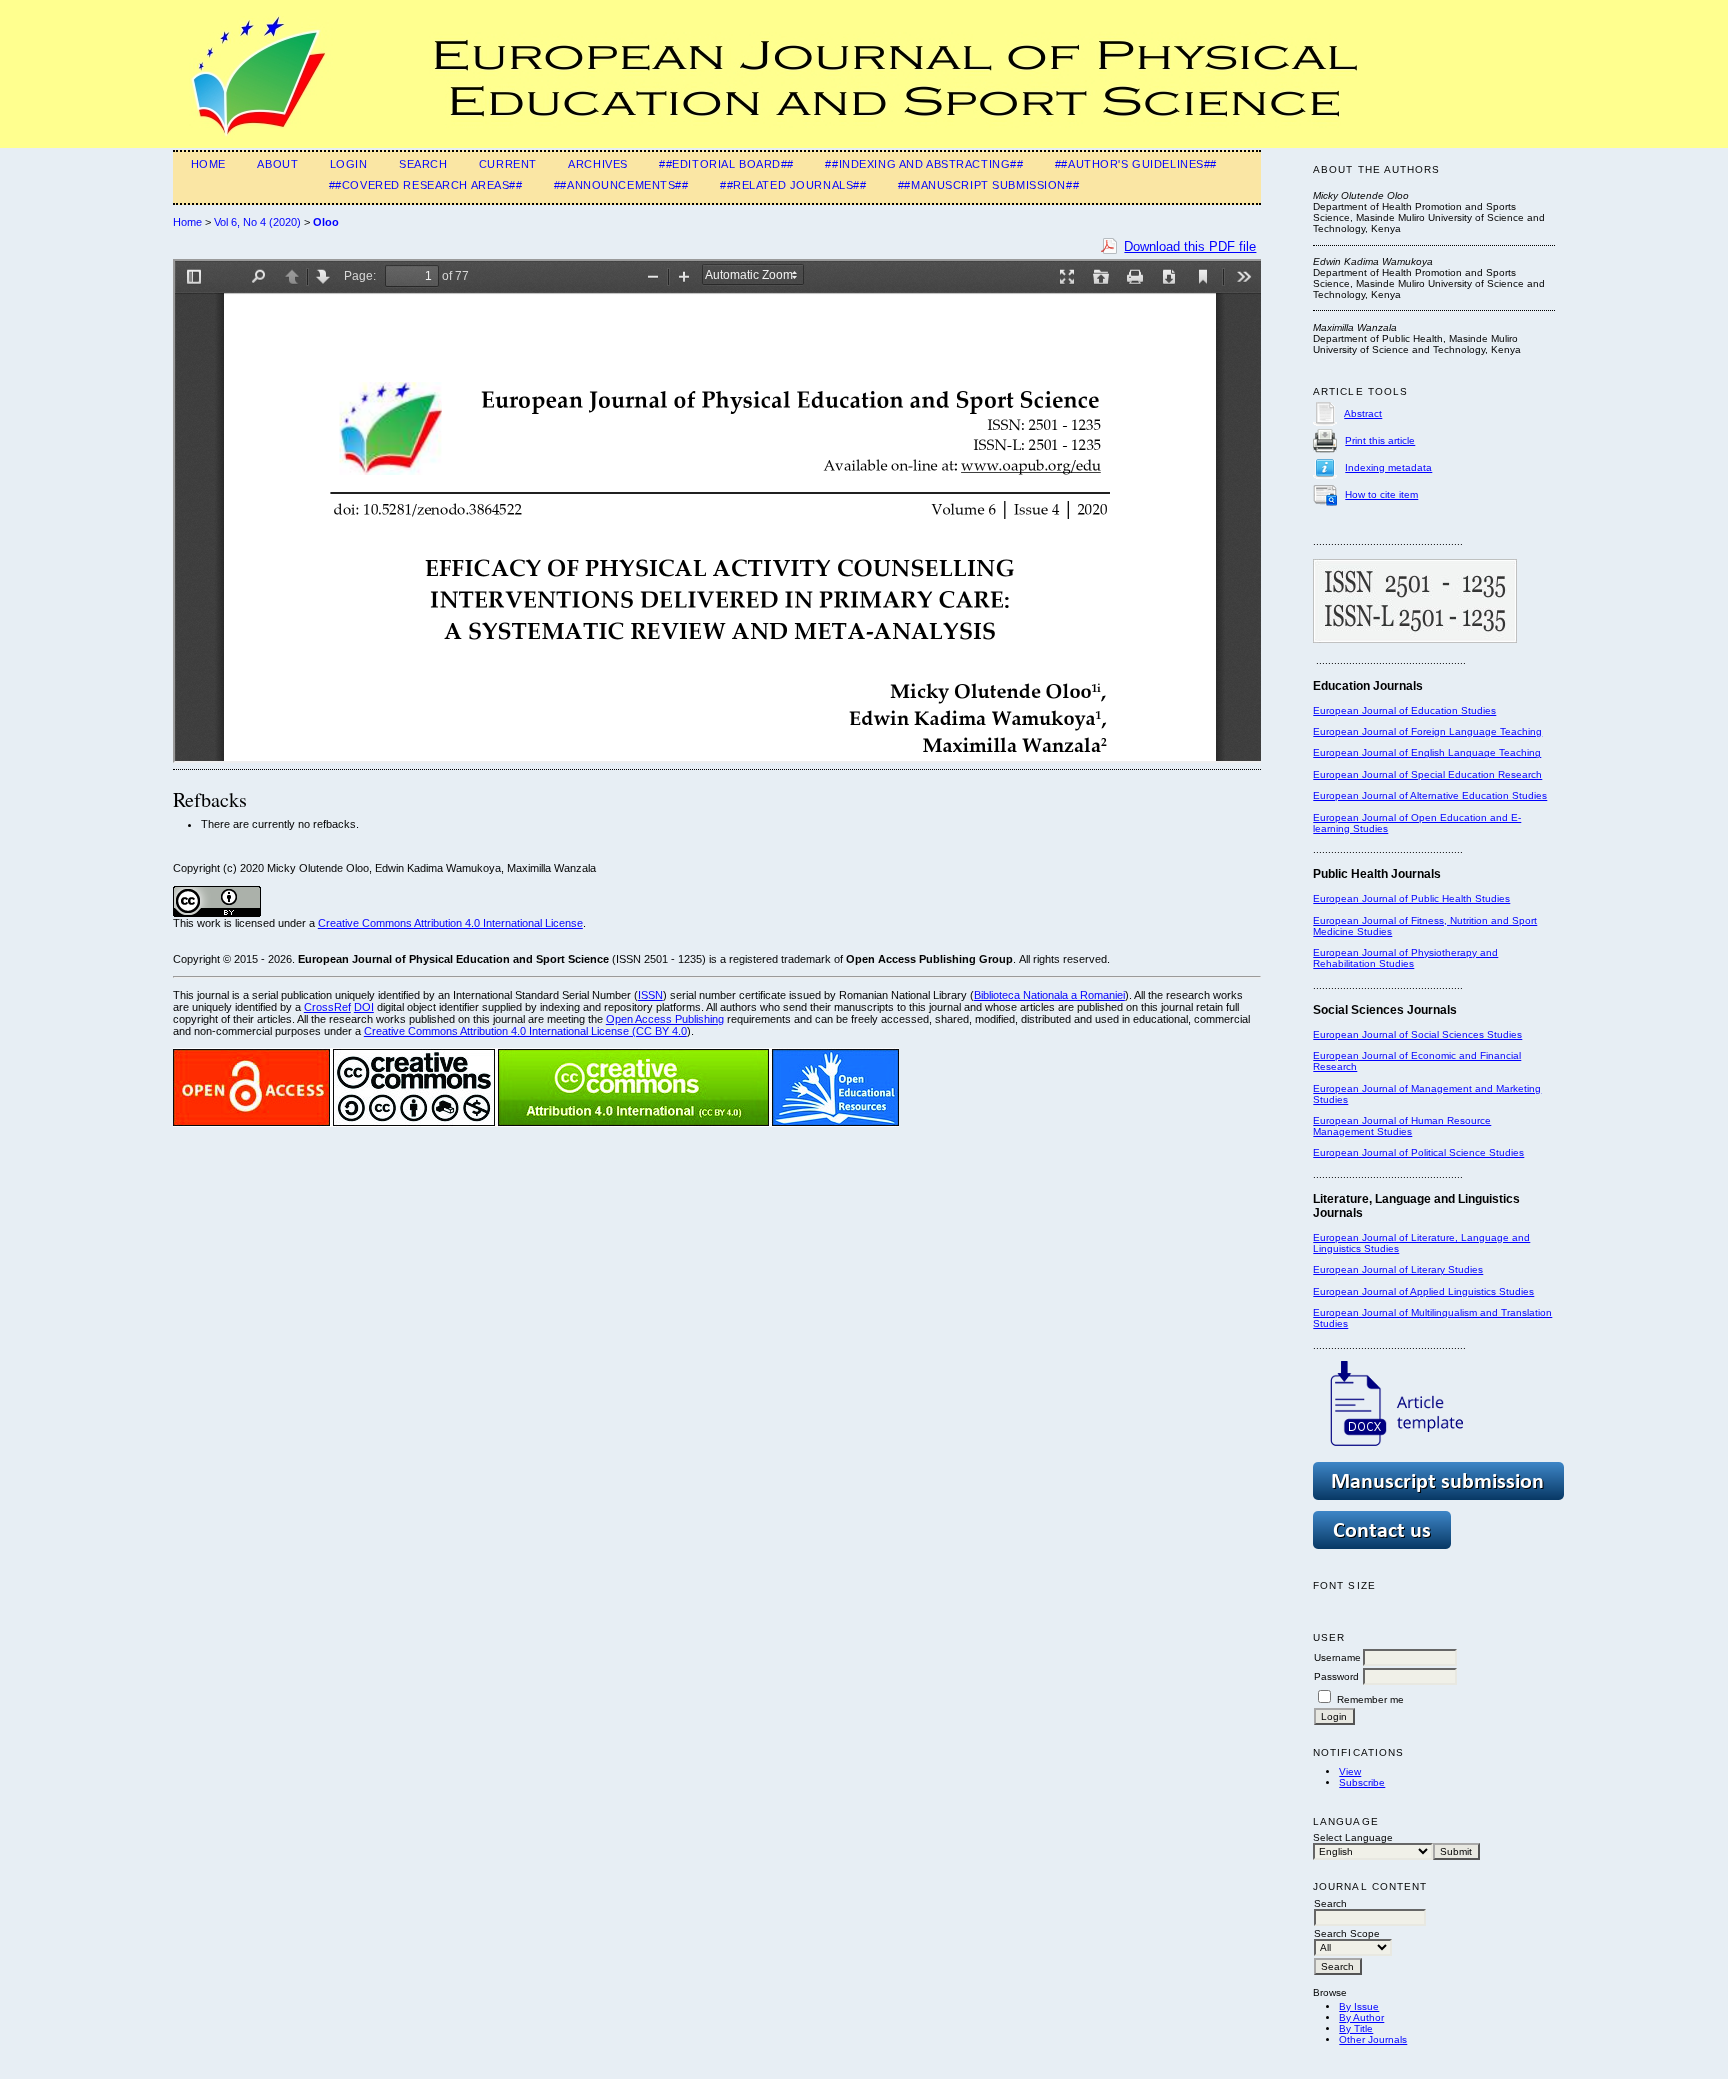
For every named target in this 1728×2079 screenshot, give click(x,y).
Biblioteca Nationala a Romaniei (1049, 995)
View (1350, 1771)
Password (1336, 1676)
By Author (1361, 2017)
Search (423, 164)
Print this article (1380, 440)
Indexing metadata (1388, 467)
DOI (364, 1007)
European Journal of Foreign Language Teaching (1427, 731)
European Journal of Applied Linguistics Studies (1423, 1291)
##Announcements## (621, 185)
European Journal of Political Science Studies (1418, 1152)
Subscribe (1362, 1782)
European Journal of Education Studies (1404, 710)
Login (349, 164)
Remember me (1370, 1699)
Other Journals (1373, 2039)
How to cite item (1381, 494)
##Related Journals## (793, 185)
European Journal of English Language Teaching (1427, 752)
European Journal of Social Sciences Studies (1417, 1034)
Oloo (326, 222)
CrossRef (327, 1007)
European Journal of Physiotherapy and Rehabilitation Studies (1405, 958)
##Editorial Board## (726, 164)
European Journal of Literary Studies (1398, 1269)
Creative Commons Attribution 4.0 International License (450, 923)
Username (1337, 1657)
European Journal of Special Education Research (1427, 774)
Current (508, 164)
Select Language (1353, 1837)
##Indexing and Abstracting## (924, 164)
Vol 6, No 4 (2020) (257, 222)
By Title (1356, 2028)
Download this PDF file (1190, 246)
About (277, 164)
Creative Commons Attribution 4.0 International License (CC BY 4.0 (525, 1031)
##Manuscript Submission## (988, 185)
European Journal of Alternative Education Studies (1430, 795)
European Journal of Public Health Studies (1411, 898)
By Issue (1359, 2006)
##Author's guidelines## (1136, 164)
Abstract (1363, 413)
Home (208, 164)
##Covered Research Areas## (426, 185)
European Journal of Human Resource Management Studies (1402, 1126)
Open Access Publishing (665, 1019)
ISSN (650, 995)
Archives (598, 164)
